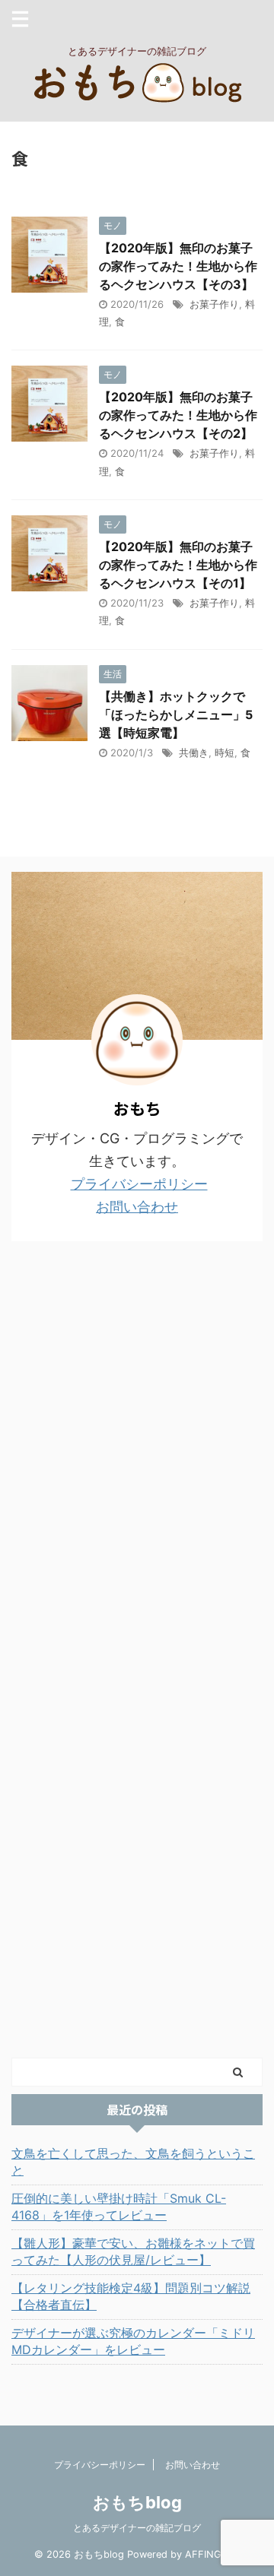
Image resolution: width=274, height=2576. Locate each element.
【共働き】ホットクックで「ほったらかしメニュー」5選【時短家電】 (176, 714)
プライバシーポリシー (139, 1184)
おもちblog (137, 2502)
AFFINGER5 (212, 2554)
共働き (194, 753)
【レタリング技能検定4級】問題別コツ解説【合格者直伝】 (131, 2296)
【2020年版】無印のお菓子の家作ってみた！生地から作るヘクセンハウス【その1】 (178, 565)
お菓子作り (214, 304)
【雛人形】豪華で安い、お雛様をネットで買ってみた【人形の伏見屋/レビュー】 (133, 2251)
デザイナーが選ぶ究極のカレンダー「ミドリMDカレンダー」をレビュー (133, 2341)
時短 (225, 753)
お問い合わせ (137, 1207)
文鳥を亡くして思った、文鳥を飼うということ (133, 2162)
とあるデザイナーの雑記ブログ (137, 2528)
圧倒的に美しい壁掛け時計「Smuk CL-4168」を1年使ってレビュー (119, 2207)
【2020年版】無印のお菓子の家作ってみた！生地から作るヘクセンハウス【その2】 (178, 415)
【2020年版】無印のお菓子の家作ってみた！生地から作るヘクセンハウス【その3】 (178, 266)
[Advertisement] (126, 1648)
